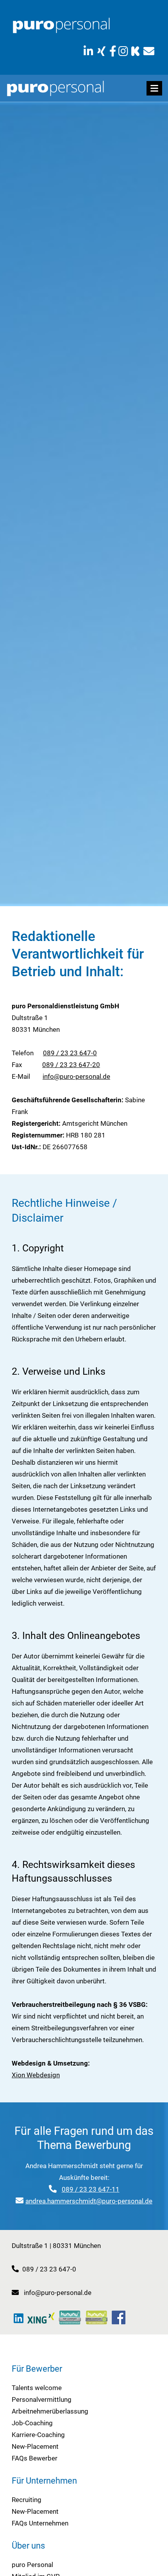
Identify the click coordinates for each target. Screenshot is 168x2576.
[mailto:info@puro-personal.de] (149, 51)
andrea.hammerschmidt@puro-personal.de (89, 2201)
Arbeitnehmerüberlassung (50, 2411)
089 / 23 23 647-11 (91, 2189)
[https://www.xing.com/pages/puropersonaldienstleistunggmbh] (101, 51)
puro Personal (32, 2565)
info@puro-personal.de (76, 1076)
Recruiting (27, 2500)
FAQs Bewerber (35, 2458)
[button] (154, 88)
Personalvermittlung (42, 2399)
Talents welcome (37, 2388)
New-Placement (35, 2446)
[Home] (61, 25)
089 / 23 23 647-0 (70, 1053)
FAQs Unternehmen (40, 2523)
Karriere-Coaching (38, 2435)
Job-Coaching (32, 2423)
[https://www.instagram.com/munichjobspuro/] (124, 51)
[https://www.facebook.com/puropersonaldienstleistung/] (113, 51)
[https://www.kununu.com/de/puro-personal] (135, 51)
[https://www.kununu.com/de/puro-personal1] (70, 2317)
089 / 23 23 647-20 (71, 1065)
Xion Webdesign (36, 2075)
